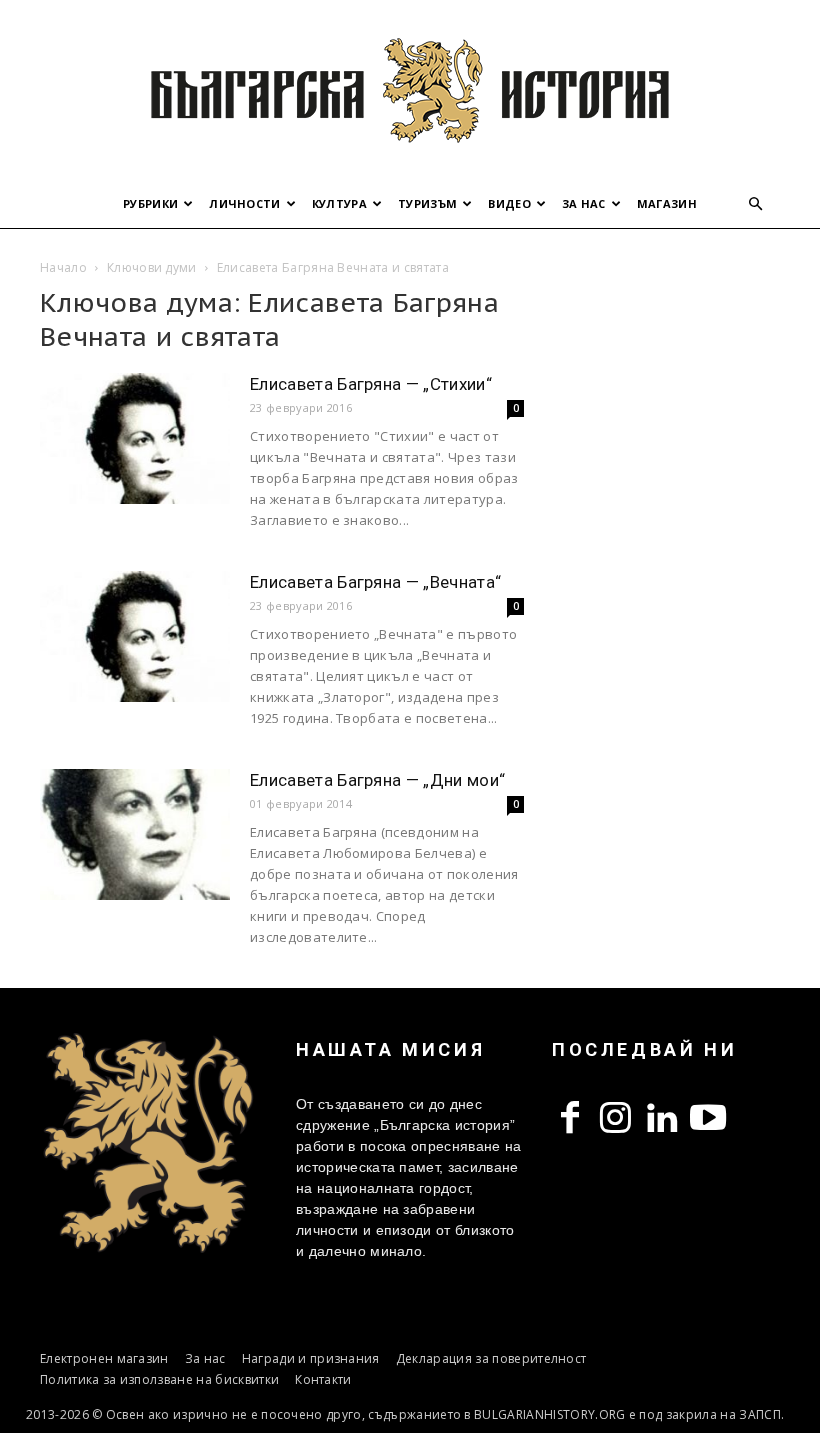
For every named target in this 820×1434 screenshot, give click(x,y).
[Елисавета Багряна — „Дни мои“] (135, 834)
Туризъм (427, 203)
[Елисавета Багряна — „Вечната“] (135, 636)
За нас (584, 203)
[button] (756, 204)
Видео (509, 203)
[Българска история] (410, 90)
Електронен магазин (104, 1358)
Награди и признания (311, 1358)
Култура (339, 203)
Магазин (667, 203)
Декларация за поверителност (491, 1358)
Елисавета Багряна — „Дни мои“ (377, 780)
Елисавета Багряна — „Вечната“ (375, 582)
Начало (63, 267)
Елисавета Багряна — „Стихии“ (371, 384)
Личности (245, 203)
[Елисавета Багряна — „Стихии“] (135, 438)
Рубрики (150, 203)
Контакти (323, 1379)
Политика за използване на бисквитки (159, 1379)
